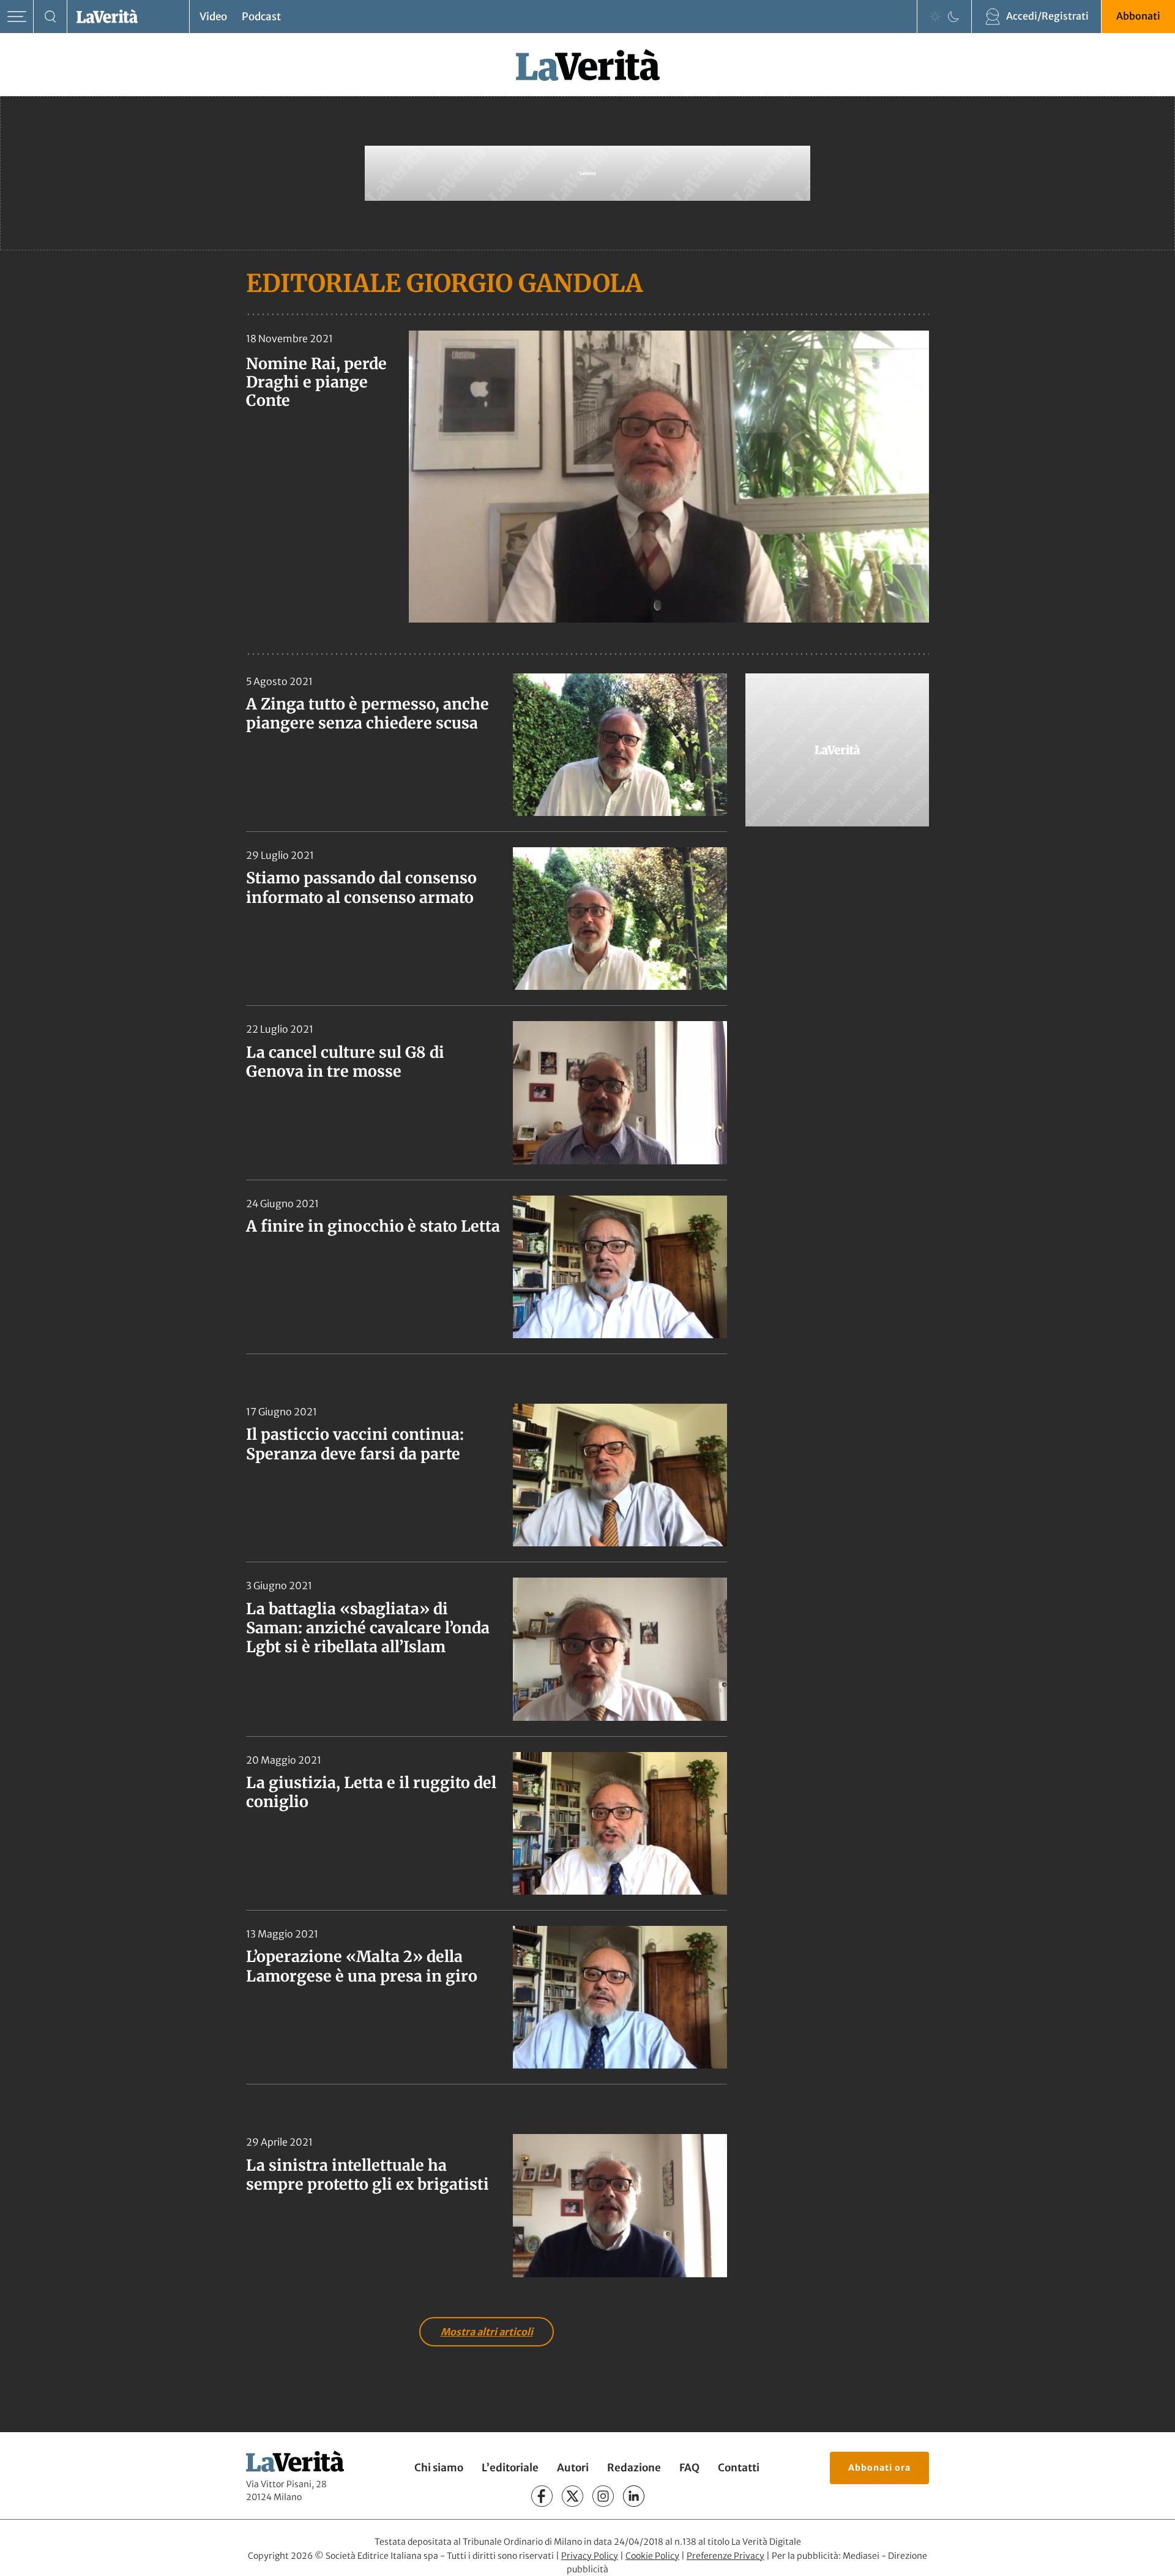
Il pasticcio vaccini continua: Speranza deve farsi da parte (355, 1444)
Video (213, 17)
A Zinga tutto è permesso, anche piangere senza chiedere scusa (367, 713)
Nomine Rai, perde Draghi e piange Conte (316, 382)
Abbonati (1138, 16)
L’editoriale (510, 2468)
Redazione (634, 2468)
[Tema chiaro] (935, 17)
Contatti (739, 2468)
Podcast (261, 17)
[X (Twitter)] (573, 2496)
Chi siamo (439, 2468)
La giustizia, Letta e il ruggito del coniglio (371, 1792)
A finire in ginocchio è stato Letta (373, 1226)
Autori (573, 2468)
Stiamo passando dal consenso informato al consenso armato (361, 887)
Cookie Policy (652, 2556)
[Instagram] (603, 2496)
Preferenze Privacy (726, 2556)
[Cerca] (50, 17)
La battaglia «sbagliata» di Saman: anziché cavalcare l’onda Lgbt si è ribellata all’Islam (368, 1628)
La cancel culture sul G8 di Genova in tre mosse (345, 1062)
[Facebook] (542, 2496)
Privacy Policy (590, 2556)
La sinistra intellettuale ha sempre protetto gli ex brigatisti (367, 2175)
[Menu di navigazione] (17, 17)
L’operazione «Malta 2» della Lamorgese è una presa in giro (362, 1966)
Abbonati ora (879, 2468)
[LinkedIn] (634, 2496)
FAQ (689, 2468)
